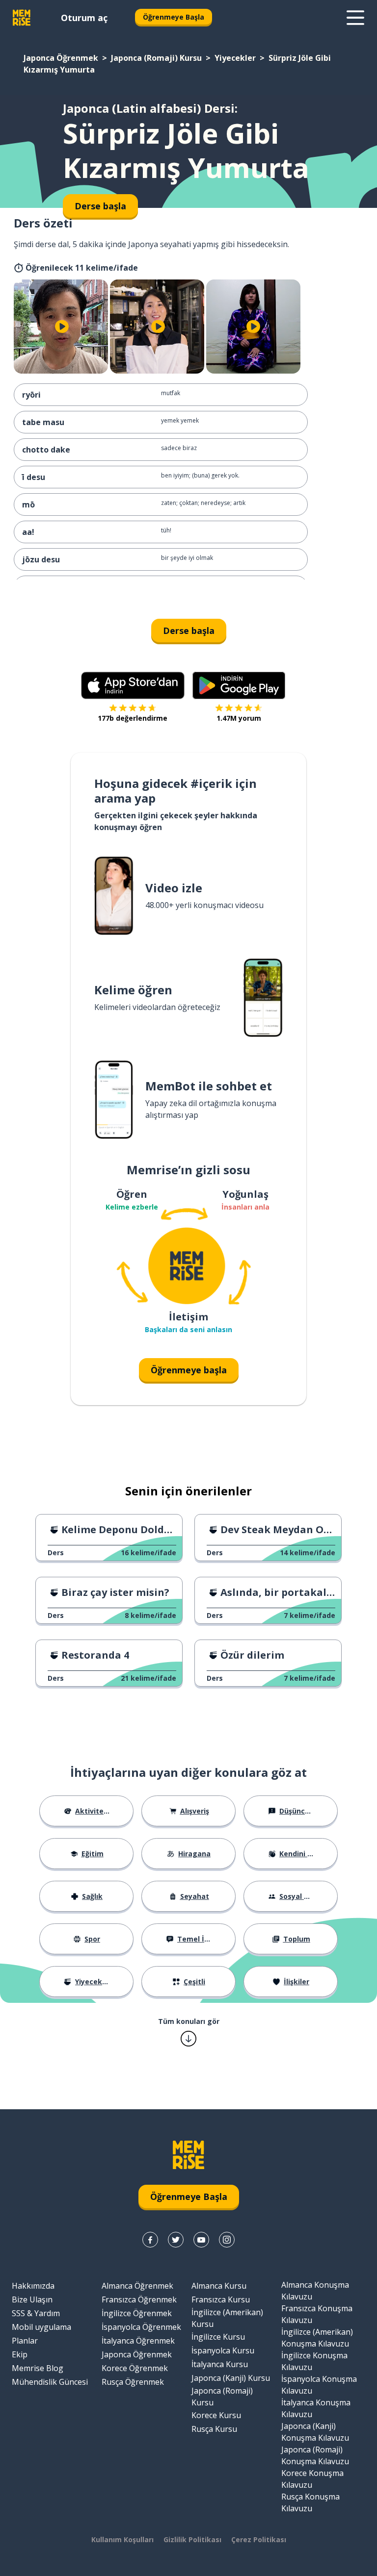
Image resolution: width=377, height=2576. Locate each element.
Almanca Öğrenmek (137, 2286)
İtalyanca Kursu (220, 2364)
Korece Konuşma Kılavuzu (312, 2479)
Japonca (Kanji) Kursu (231, 2378)
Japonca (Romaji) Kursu (156, 58)
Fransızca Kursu (221, 2299)
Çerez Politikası (259, 2539)
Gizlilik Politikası (192, 2539)
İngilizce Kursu (218, 2337)
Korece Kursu (216, 2415)
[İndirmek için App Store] (133, 685)
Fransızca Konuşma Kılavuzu (317, 2314)
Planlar (25, 2341)
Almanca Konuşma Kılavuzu (315, 2291)
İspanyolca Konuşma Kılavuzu (319, 2385)
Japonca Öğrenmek (61, 58)
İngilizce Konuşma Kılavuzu (314, 2361)
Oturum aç (84, 18)
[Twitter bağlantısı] (176, 2240)
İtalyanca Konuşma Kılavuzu (316, 2408)
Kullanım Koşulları (122, 2539)
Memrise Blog (38, 2368)
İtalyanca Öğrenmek (138, 2341)
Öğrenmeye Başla (174, 17)
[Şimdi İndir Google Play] (239, 685)
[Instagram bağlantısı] (227, 2240)
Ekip (20, 2354)
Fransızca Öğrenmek (139, 2299)
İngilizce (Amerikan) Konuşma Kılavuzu (317, 2338)
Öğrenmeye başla (189, 1370)
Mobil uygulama (41, 2327)
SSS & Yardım (36, 2313)
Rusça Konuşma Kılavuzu (310, 2502)
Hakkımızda (33, 2286)
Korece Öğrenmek (135, 2368)
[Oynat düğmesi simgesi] (62, 327)
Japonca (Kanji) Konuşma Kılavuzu (315, 2432)
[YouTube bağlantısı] (201, 2240)
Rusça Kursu (214, 2429)
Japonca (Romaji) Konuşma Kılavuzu (315, 2455)
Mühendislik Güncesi (50, 2382)
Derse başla (189, 631)
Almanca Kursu (219, 2286)
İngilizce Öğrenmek (137, 2313)
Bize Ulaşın (32, 2299)
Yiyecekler (235, 58)
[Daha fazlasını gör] (355, 18)
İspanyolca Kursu (223, 2350)
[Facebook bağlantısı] (150, 2240)
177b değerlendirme (133, 718)
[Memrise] (22, 18)
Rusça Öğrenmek (133, 2382)
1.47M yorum (239, 718)
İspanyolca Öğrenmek (141, 2327)
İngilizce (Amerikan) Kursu (227, 2318)
